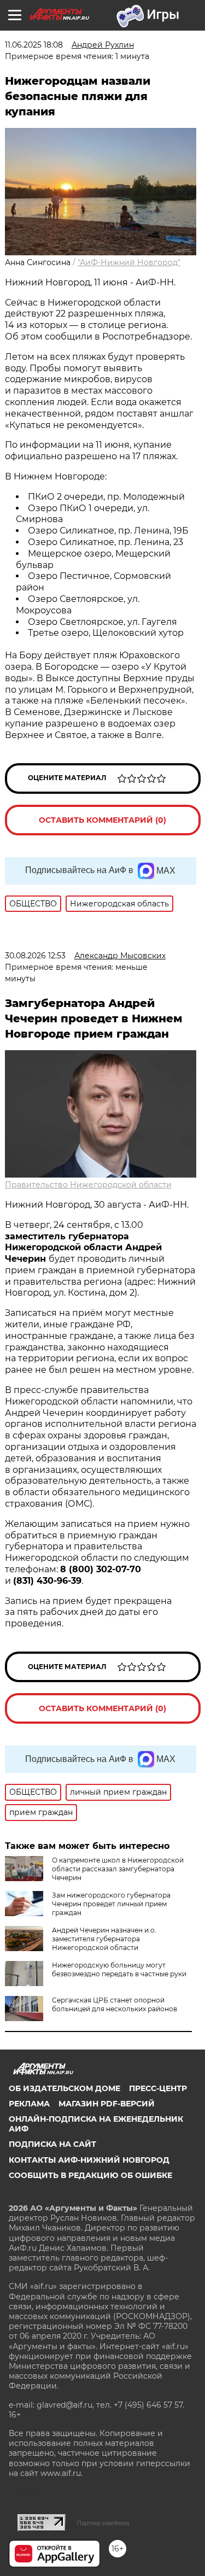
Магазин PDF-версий (107, 2104)
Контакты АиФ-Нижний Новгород (89, 2160)
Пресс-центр (158, 2088)
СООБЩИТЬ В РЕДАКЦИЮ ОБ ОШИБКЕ (90, 2175)
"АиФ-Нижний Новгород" (129, 262)
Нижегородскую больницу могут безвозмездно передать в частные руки (119, 1969)
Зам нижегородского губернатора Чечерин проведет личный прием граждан (111, 1904)
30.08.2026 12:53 (35, 956)
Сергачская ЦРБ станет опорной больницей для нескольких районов (115, 2004)
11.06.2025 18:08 (34, 45)
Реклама (29, 2104)
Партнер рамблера (103, 2523)
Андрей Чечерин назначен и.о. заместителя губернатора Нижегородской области (104, 1939)
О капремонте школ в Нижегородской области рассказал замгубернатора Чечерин (118, 1869)
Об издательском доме (65, 2088)
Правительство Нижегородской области (88, 1185)
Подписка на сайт (52, 2144)
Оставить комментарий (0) (102, 820)
